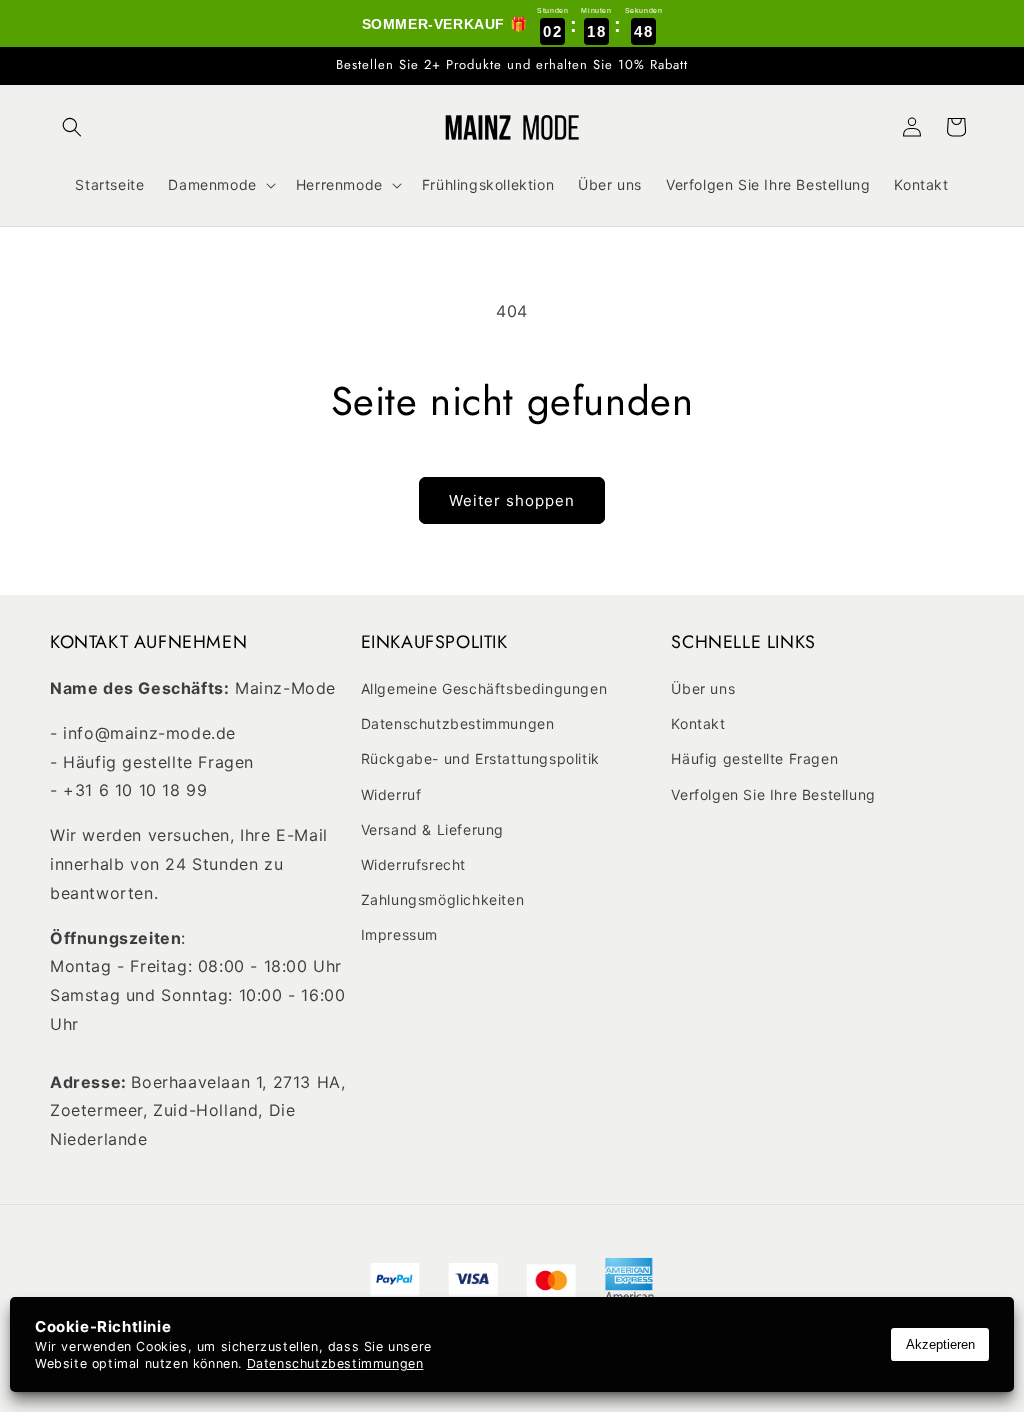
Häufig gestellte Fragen (754, 758)
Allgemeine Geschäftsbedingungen (484, 688)
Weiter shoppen (512, 500)
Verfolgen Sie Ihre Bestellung (773, 794)
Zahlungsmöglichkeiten (443, 899)
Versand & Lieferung (432, 829)
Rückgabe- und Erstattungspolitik (480, 758)
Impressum (399, 934)
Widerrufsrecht (413, 864)
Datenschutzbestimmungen (458, 723)
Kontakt (698, 723)
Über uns (703, 688)
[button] (72, 127)
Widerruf (391, 794)
